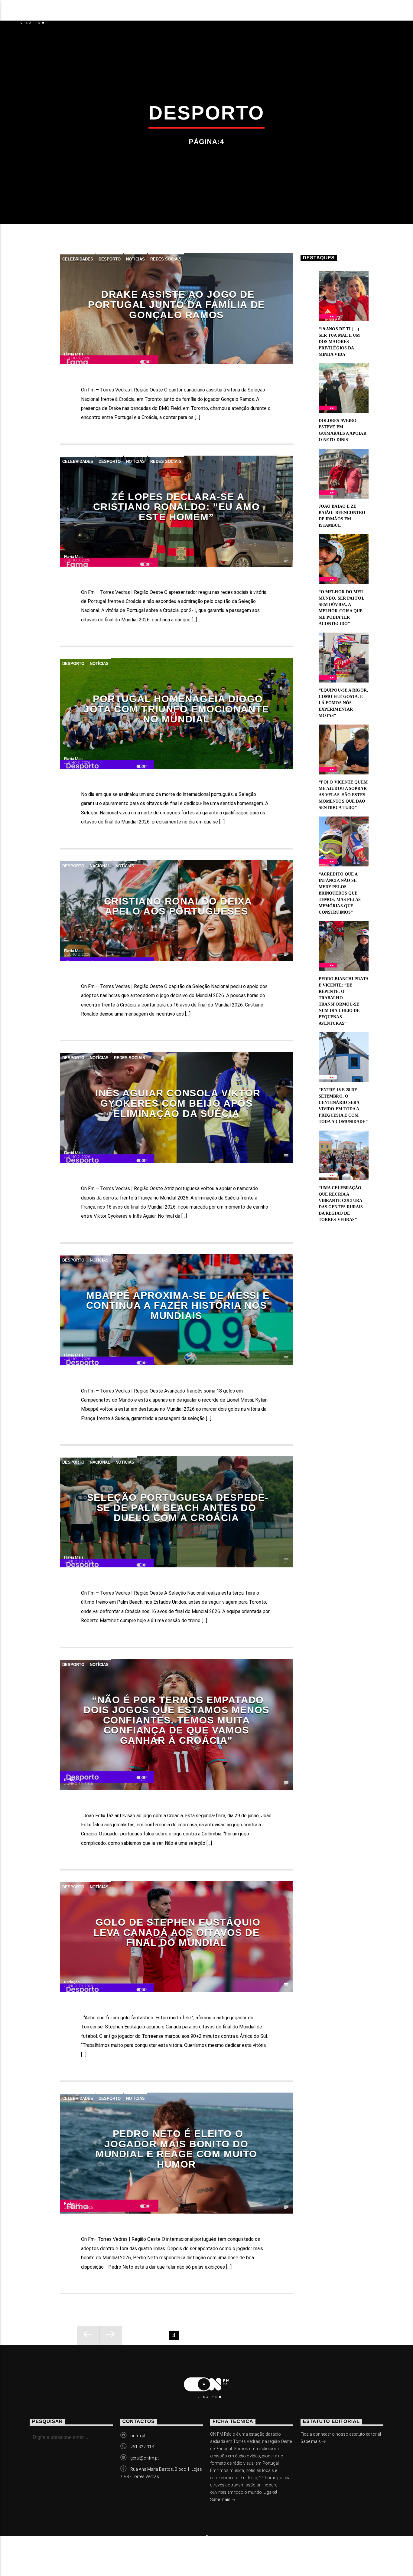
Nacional (100, 866)
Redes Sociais (166, 259)
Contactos (273, 14)
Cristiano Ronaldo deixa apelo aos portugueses (178, 906)
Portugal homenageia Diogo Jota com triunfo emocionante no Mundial (176, 709)
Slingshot (145, 2551)
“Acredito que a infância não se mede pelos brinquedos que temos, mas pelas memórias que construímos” (340, 893)
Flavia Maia (74, 354)
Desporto (110, 259)
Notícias (81, 14)
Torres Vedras (215, 14)
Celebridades (78, 259)
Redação (72, 1780)
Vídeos (164, 14)
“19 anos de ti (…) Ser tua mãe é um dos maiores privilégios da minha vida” (339, 342)
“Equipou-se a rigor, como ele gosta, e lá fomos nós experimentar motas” (343, 703)
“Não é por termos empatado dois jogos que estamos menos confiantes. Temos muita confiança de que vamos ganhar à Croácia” (176, 1720)
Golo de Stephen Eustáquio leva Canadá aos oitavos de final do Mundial (177, 1932)
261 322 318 (142, 2447)
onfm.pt (138, 2436)
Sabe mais (221, 2499)
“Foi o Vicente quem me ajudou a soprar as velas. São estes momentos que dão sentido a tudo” (343, 795)
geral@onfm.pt (145, 2458)
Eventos (124, 14)
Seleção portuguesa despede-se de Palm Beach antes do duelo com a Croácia (178, 1508)
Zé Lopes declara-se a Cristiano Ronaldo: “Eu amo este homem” (177, 507)
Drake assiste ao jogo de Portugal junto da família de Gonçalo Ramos (176, 304)
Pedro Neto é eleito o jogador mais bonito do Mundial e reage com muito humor (176, 2149)
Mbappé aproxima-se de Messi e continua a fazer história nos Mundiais (178, 1306)
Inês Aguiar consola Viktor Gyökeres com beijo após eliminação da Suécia (178, 1103)
